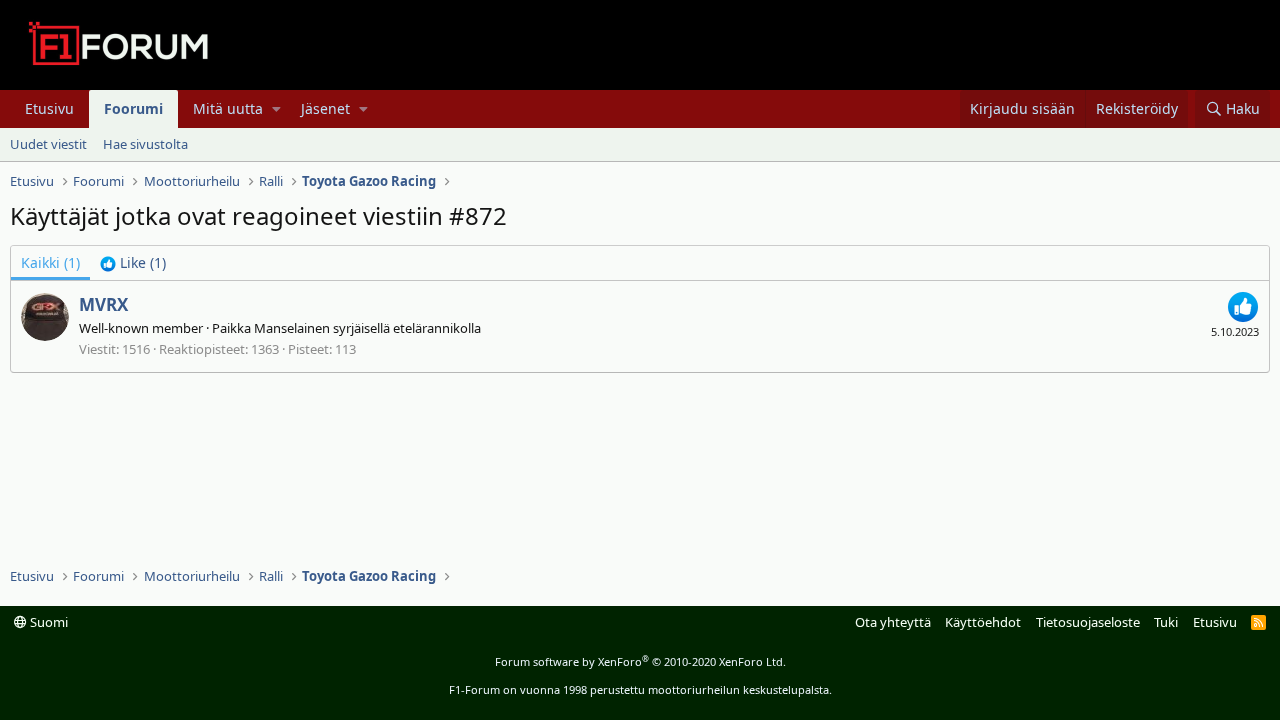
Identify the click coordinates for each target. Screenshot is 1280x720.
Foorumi (133, 108)
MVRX (103, 304)
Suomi (47, 622)
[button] (276, 109)
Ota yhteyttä (893, 622)
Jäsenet (325, 108)
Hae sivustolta (145, 144)
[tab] (133, 263)
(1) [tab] (50, 262)
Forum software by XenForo (640, 661)
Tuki (1166, 622)
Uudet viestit (48, 144)
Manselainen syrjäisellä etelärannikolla (367, 328)
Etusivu (49, 108)
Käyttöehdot (983, 622)
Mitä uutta (228, 108)
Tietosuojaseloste (1088, 622)
